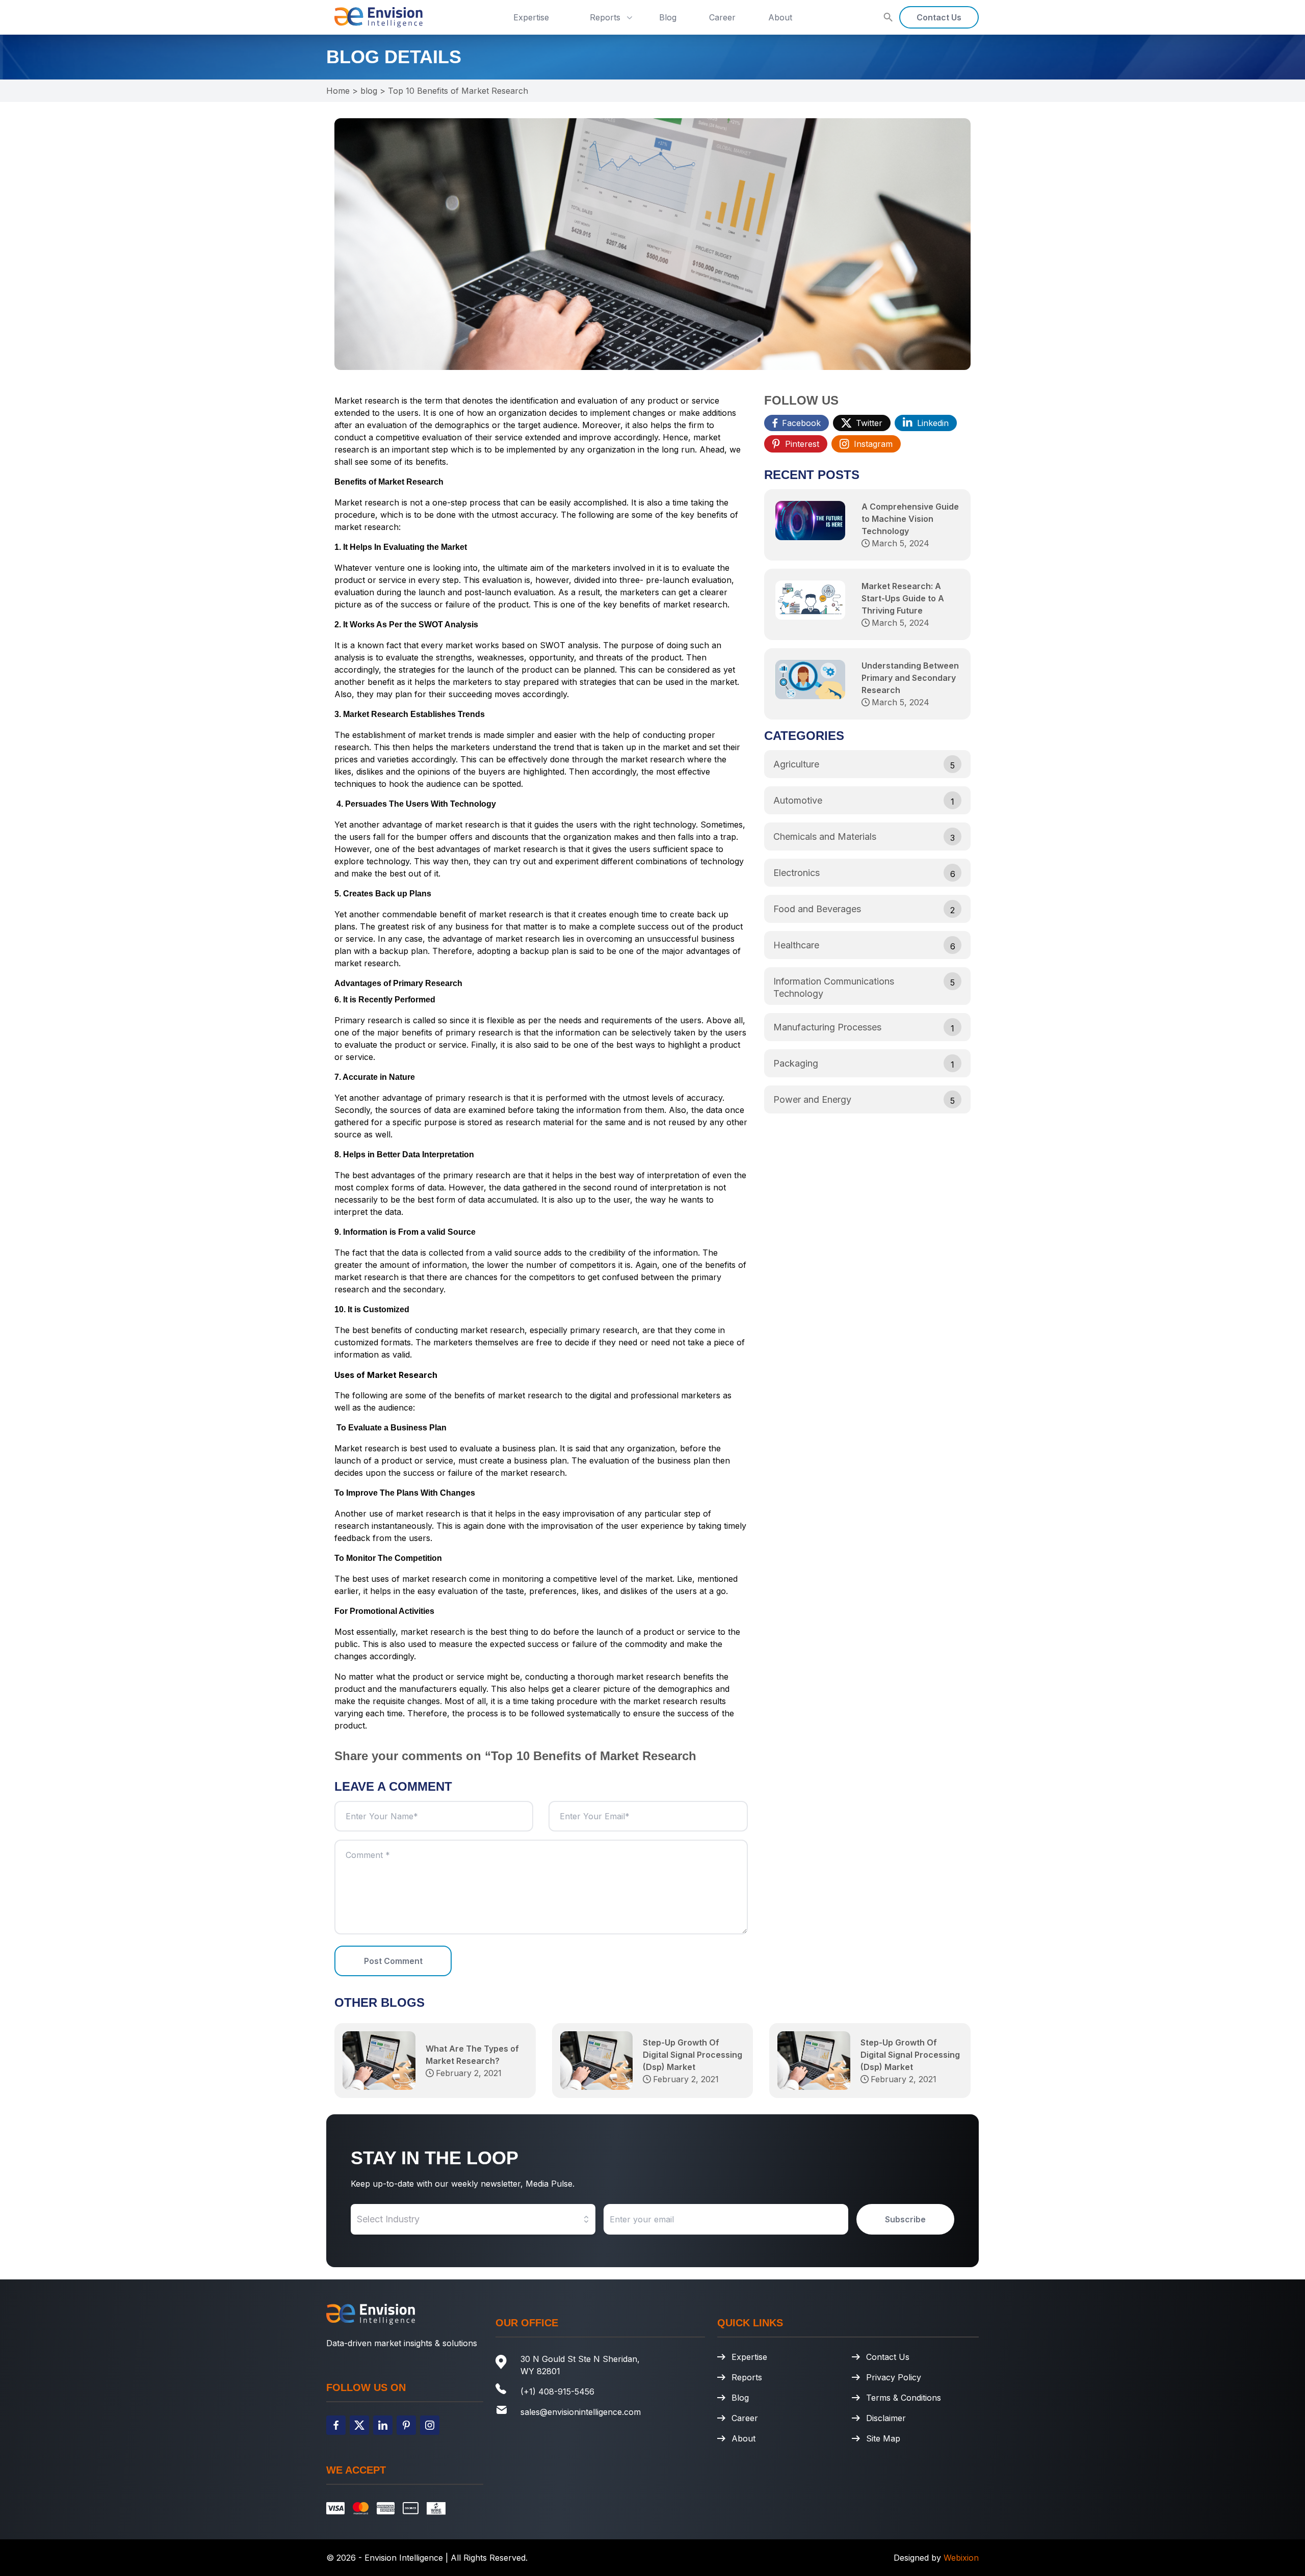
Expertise (531, 17)
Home (338, 91)
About (780, 17)
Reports (605, 17)
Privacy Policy (894, 2377)
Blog (668, 17)
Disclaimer (886, 2418)
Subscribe (905, 2219)
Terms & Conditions (904, 2398)
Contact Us (939, 17)
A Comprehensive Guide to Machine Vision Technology (910, 519)
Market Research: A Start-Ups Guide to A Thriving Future (903, 598)
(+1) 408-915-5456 (557, 2392)
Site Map (883, 2438)
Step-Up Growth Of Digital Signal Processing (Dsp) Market (693, 2055)
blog (369, 91)
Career (722, 17)
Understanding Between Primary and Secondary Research (910, 678)
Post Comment (393, 1961)
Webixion (961, 2558)
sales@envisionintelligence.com (581, 2412)
